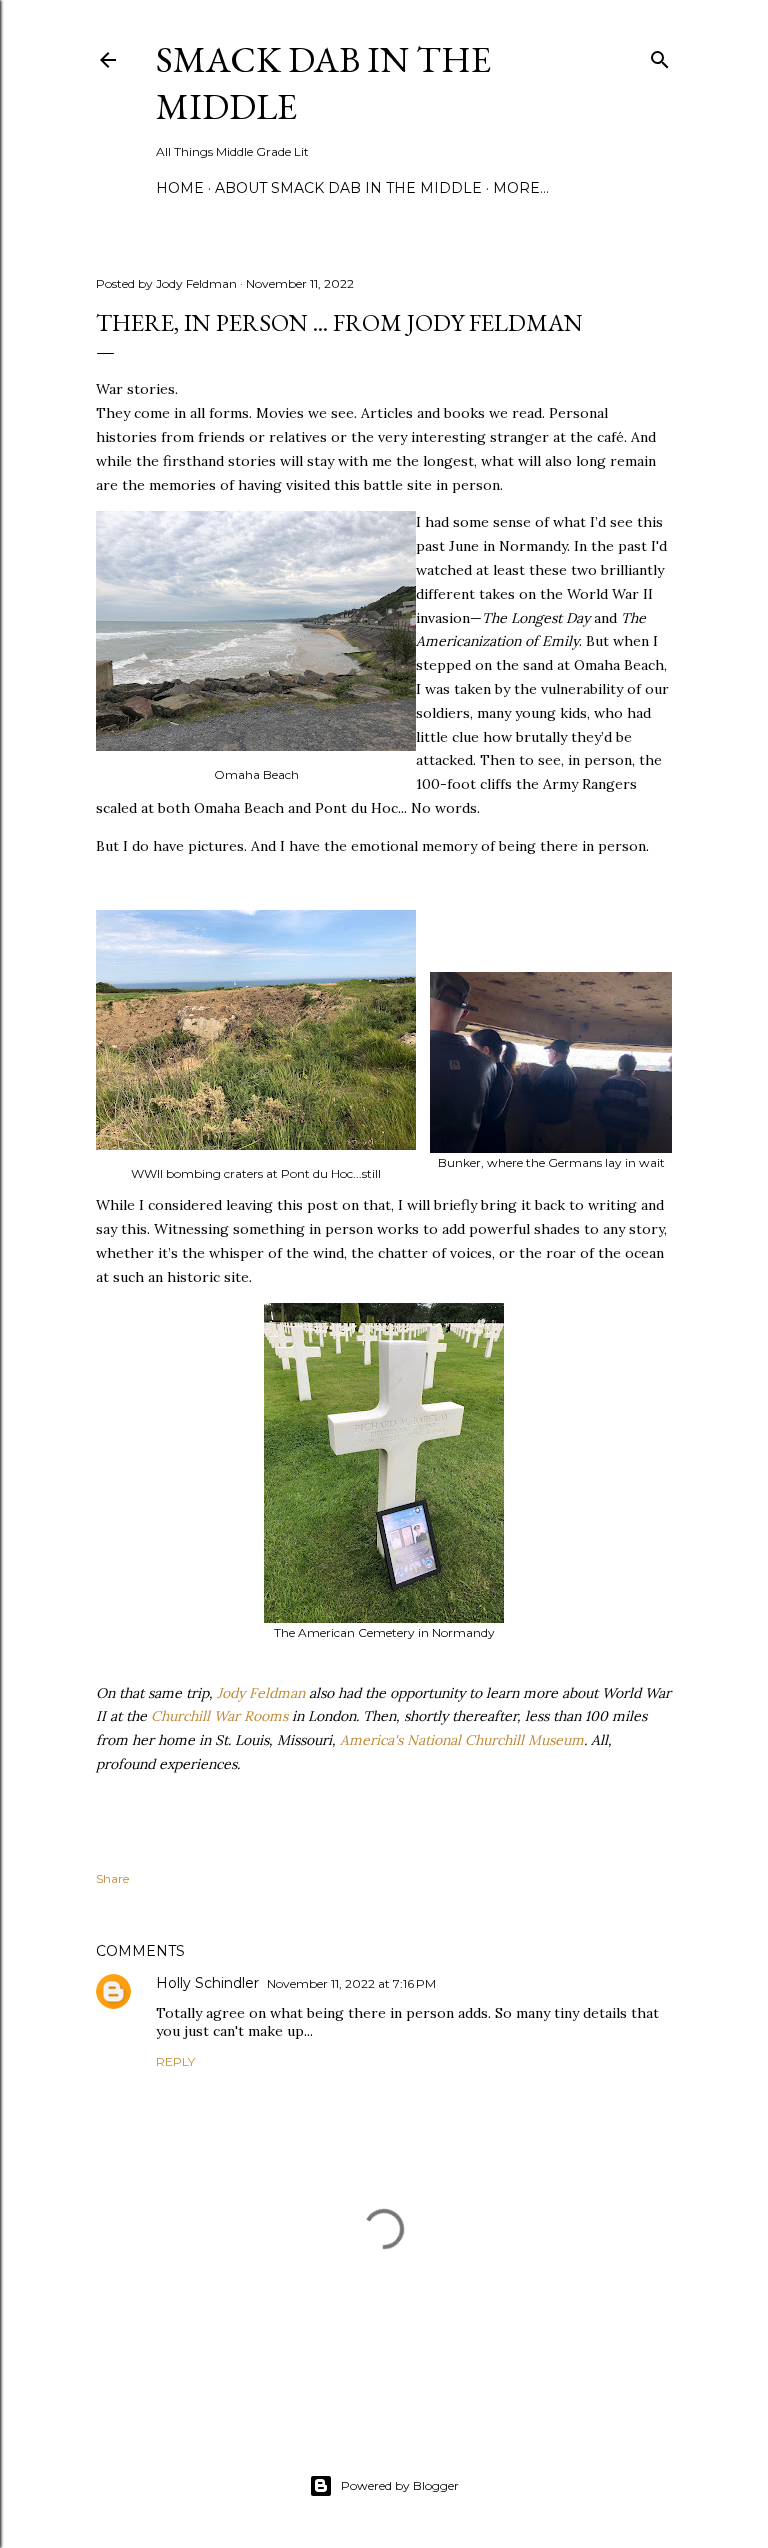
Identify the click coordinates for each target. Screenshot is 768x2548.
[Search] (660, 55)
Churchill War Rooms (219, 1716)
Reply (175, 2061)
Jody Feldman (261, 1693)
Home (180, 188)
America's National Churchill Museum (462, 1740)
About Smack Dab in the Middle (348, 188)
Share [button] (112, 1878)
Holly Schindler (207, 1983)
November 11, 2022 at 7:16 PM (351, 1983)
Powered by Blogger (400, 2485)
